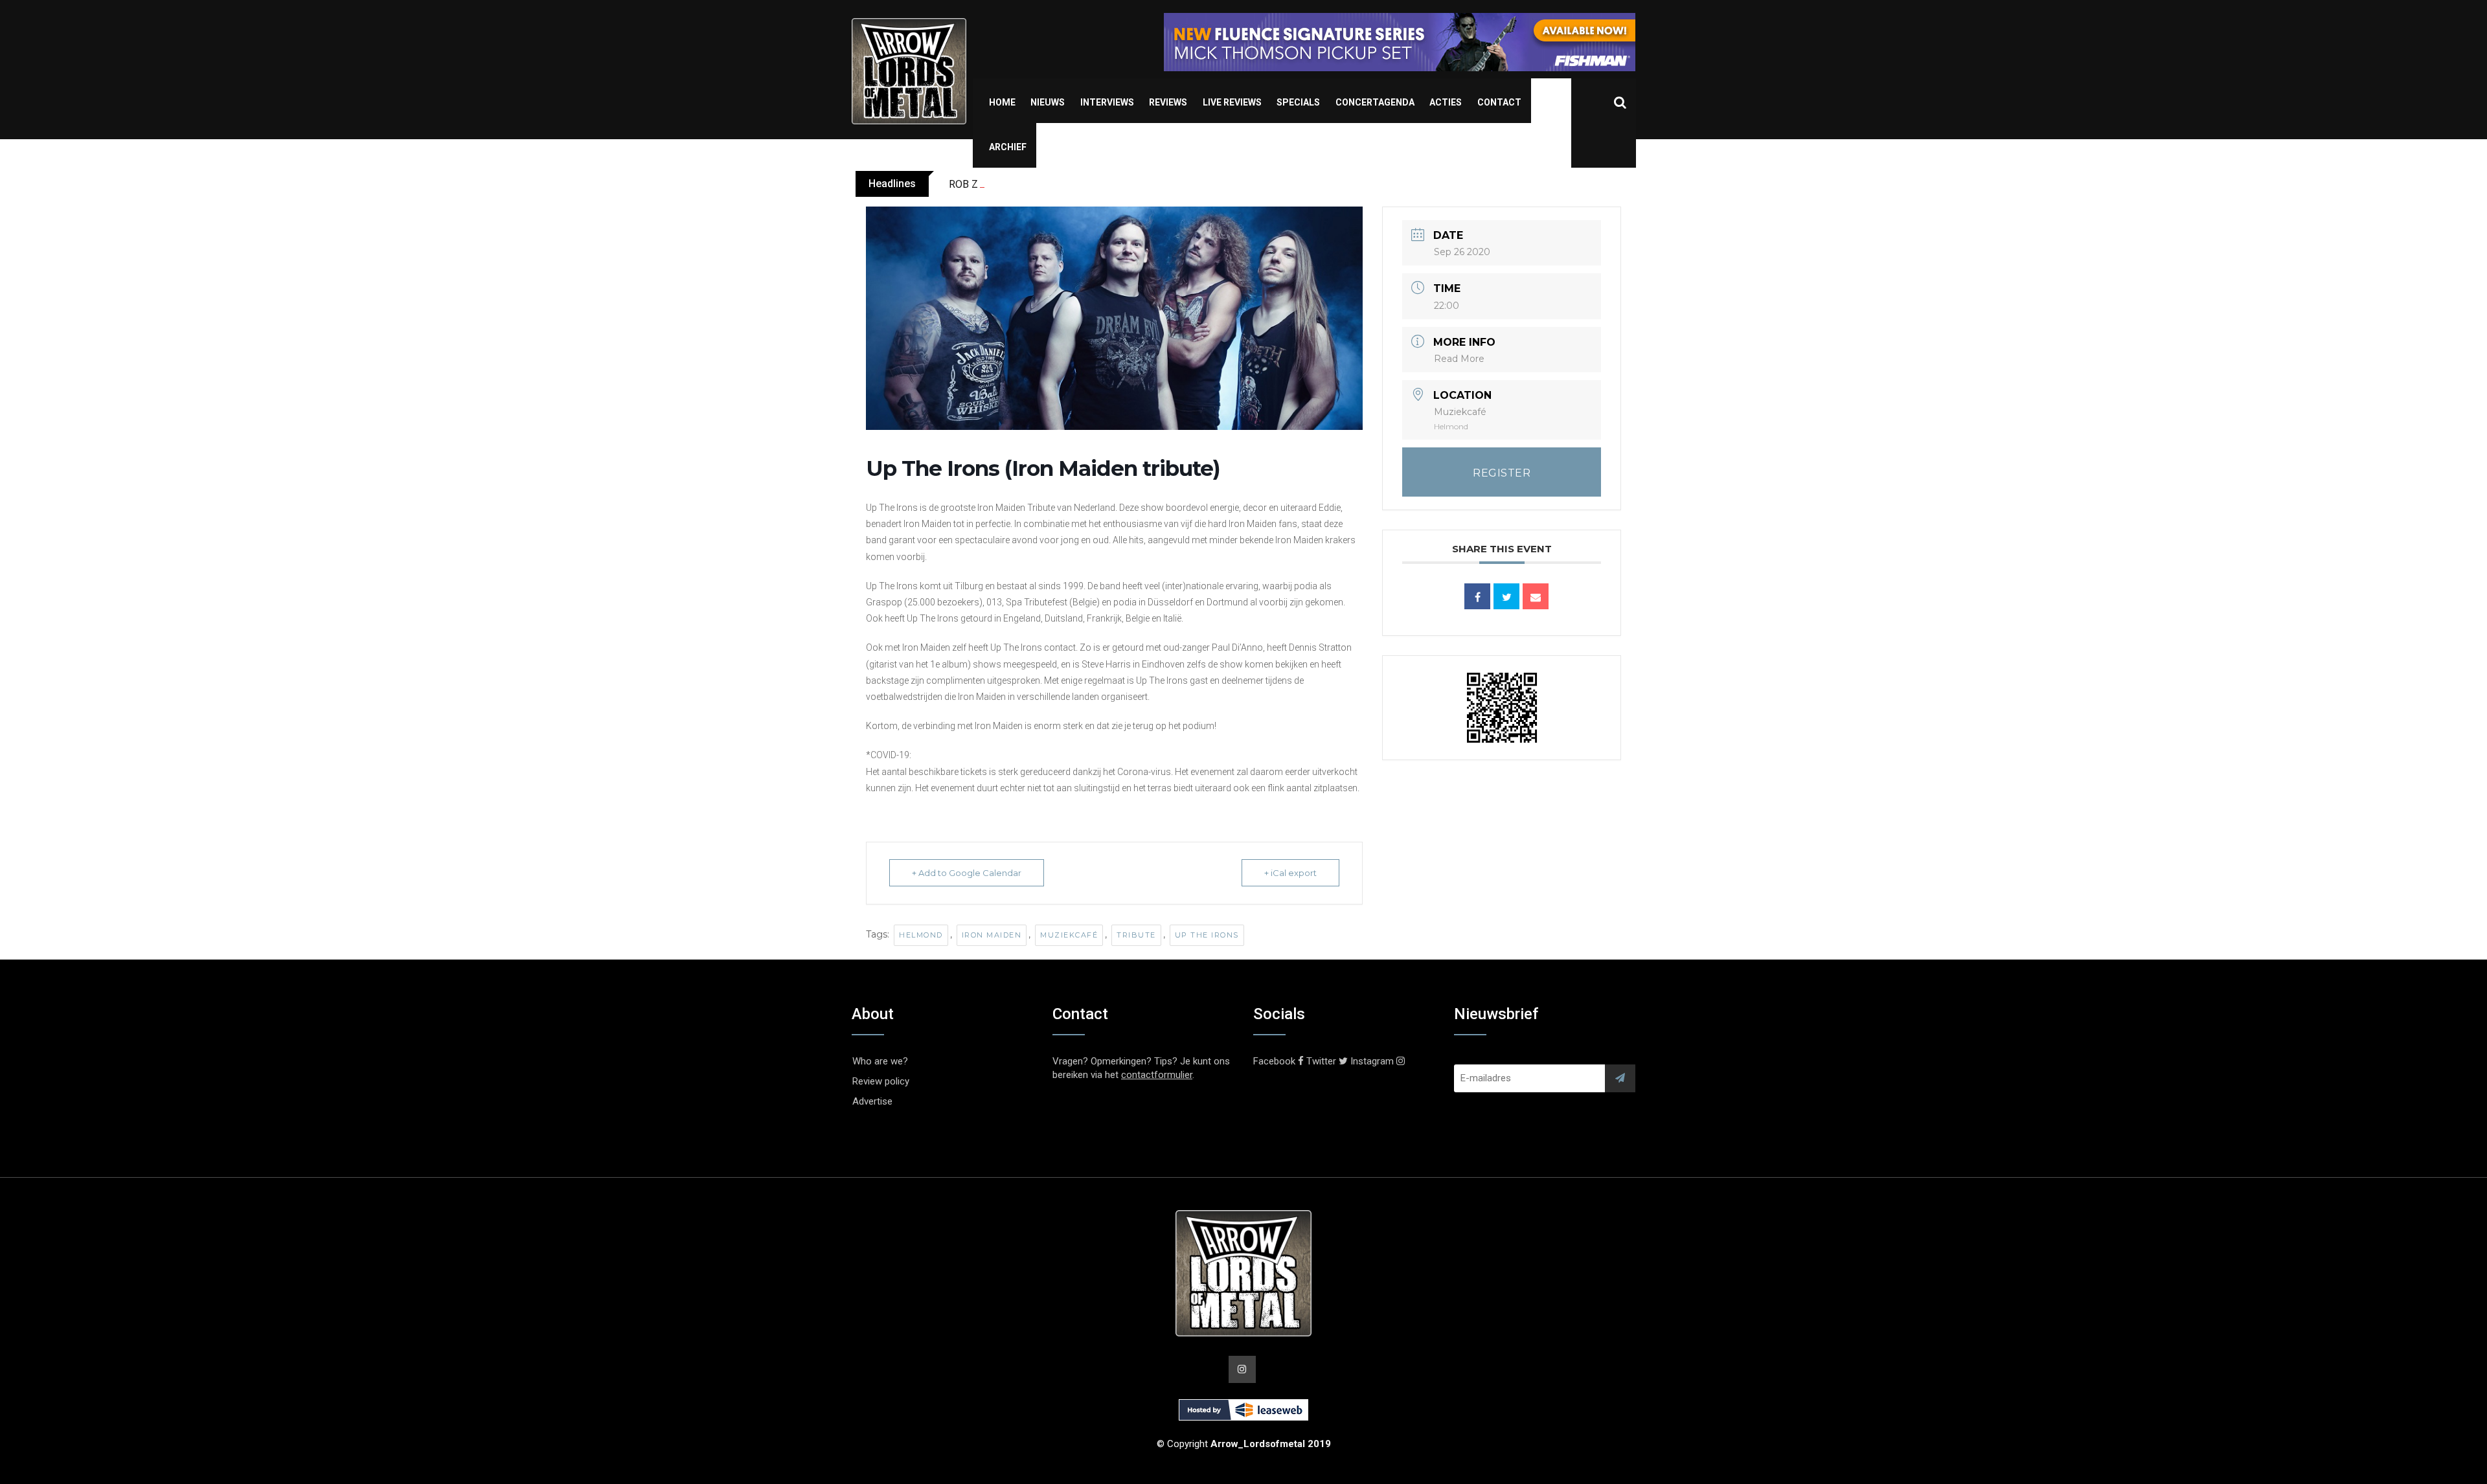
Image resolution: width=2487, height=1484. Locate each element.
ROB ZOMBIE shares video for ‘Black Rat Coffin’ (1056, 184)
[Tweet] (1506, 596)
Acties (1446, 102)
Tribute (1136, 935)
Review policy (881, 1081)
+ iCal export (1290, 873)
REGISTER (1502, 473)
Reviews (1168, 102)
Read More (1459, 359)
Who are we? (880, 1061)
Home (1002, 102)
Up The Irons (1207, 935)
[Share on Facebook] (1477, 596)
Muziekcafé (1069, 935)
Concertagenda (1375, 102)
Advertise (872, 1101)
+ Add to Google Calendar (967, 873)
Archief (1008, 147)
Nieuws (1048, 102)
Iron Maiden (992, 935)
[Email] (1536, 596)
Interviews (1107, 102)
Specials (1298, 102)
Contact (1499, 102)
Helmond (921, 935)
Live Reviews (1232, 102)
